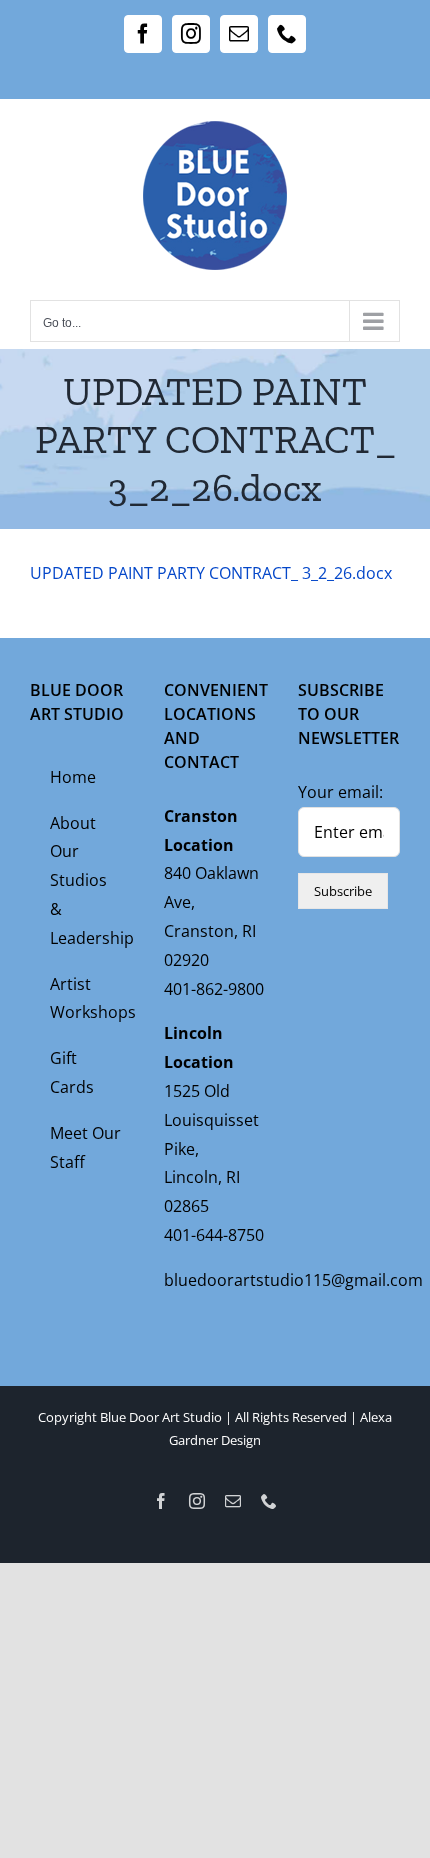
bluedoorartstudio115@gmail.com (293, 1280)
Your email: (340, 792)
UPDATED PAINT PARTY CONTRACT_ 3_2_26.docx (211, 573)
